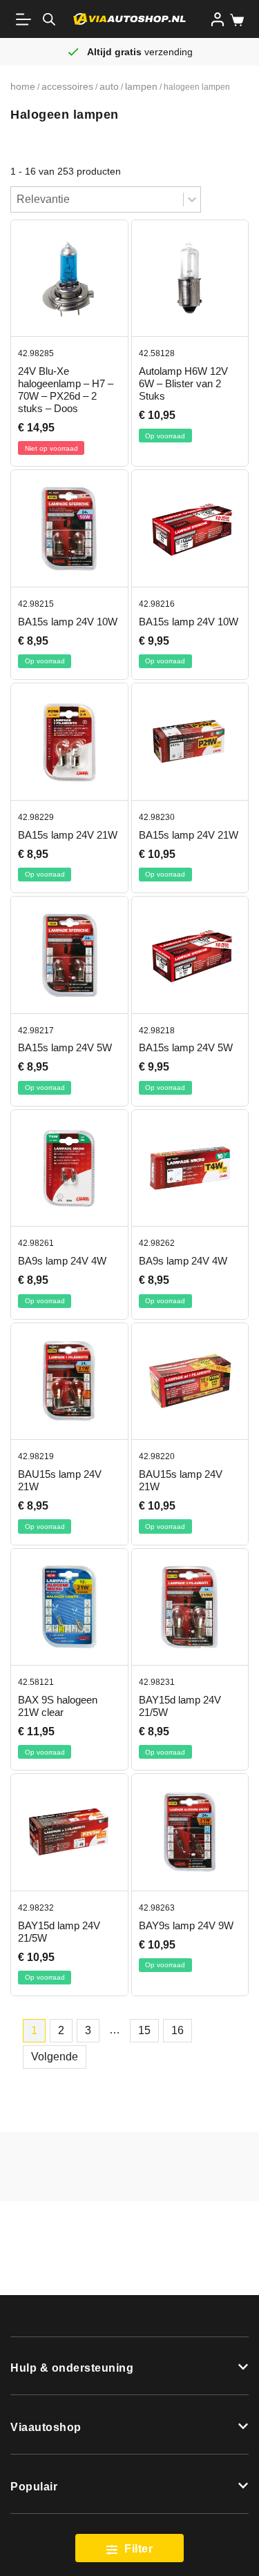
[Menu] (26, 19)
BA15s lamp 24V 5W (65, 1047)
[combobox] (97, 199)
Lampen (141, 86)
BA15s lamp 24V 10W (68, 622)
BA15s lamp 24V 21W (68, 835)
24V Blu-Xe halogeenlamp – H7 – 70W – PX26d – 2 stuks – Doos (66, 390)
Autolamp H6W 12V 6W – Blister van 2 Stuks (183, 383)
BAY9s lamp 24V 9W (186, 1925)
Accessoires (67, 86)
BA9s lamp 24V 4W (62, 1261)
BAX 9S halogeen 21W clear (58, 1706)
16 (178, 2030)
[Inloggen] (218, 19)
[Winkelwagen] (234, 20)
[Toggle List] (192, 199)
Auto (109, 86)
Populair (34, 2487)
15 (144, 2030)
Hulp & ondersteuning (72, 2368)
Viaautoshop (46, 2427)
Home (23, 86)
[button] (129, 2366)
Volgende (55, 2057)
